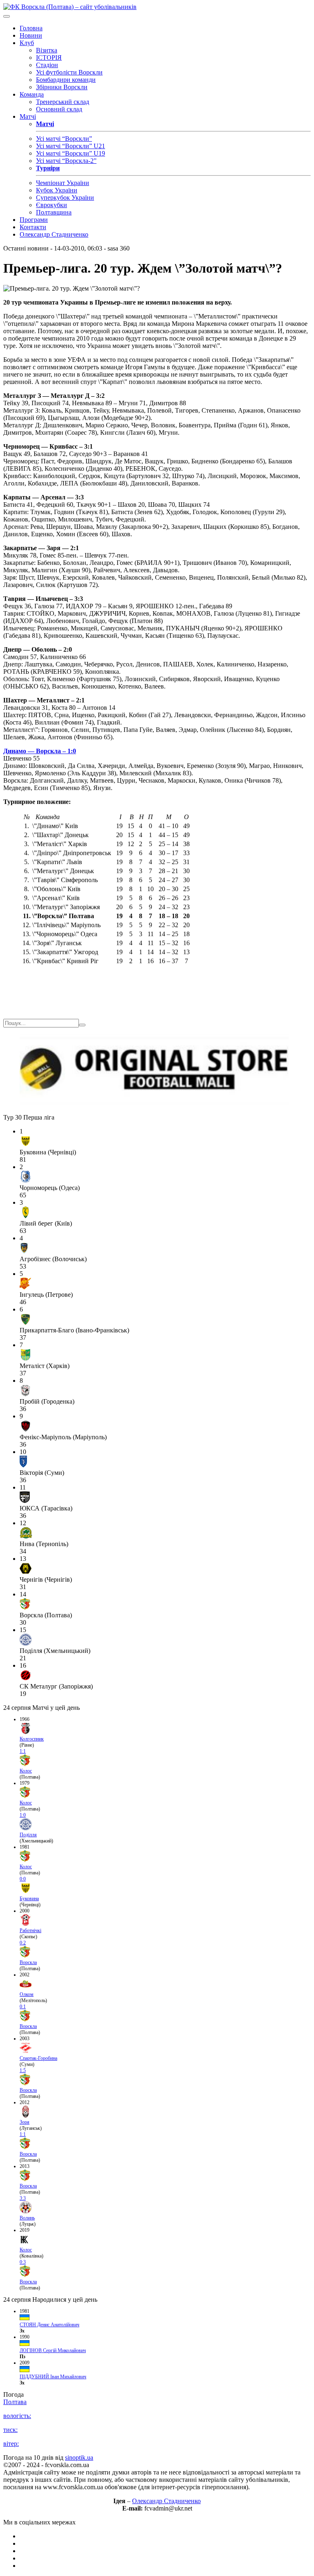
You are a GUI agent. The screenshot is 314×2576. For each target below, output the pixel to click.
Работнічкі (30, 1930)
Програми (34, 220)
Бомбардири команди (66, 80)
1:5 (23, 2070)
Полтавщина (54, 212)
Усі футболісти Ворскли (69, 72)
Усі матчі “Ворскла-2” (66, 161)
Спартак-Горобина (38, 2058)
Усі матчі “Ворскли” (64, 139)
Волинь (27, 2218)
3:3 (23, 2198)
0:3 (23, 2262)
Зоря (25, 2122)
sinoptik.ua (79, 2457)
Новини (31, 35)
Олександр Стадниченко (54, 234)
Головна (31, 28)
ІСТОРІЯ (49, 58)
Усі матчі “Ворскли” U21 (71, 146)
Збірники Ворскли (62, 87)
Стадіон (47, 65)
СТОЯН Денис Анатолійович (49, 2325)
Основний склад (59, 109)
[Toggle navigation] (7, 16)
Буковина (29, 1899)
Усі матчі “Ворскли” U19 (71, 153)
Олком (27, 1994)
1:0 (23, 1815)
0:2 (23, 1943)
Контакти (33, 227)
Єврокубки (52, 205)
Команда (32, 94)
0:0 (23, 1879)
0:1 (23, 2007)
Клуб (27, 43)
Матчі (28, 116)
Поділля (28, 1835)
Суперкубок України (65, 198)
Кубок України (57, 190)
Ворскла (28, 1962)
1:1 (23, 1751)
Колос (26, 1771)
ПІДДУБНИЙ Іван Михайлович (53, 2377)
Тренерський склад (63, 102)
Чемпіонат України (63, 183)
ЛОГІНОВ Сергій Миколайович (53, 2350)
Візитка (47, 50)
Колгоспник (32, 1739)
